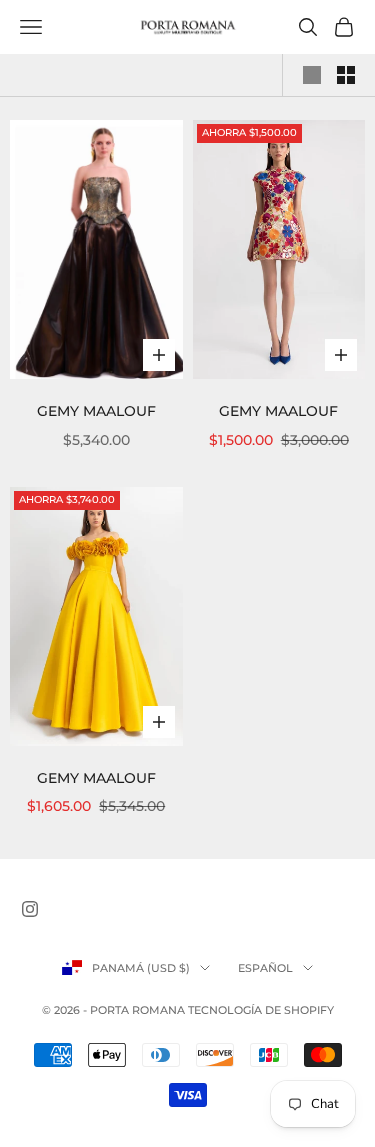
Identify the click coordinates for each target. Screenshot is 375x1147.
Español (265, 968)
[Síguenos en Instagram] (30, 909)
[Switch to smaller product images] (346, 75)
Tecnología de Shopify (261, 1010)
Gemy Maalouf (96, 411)
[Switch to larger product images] (312, 75)
